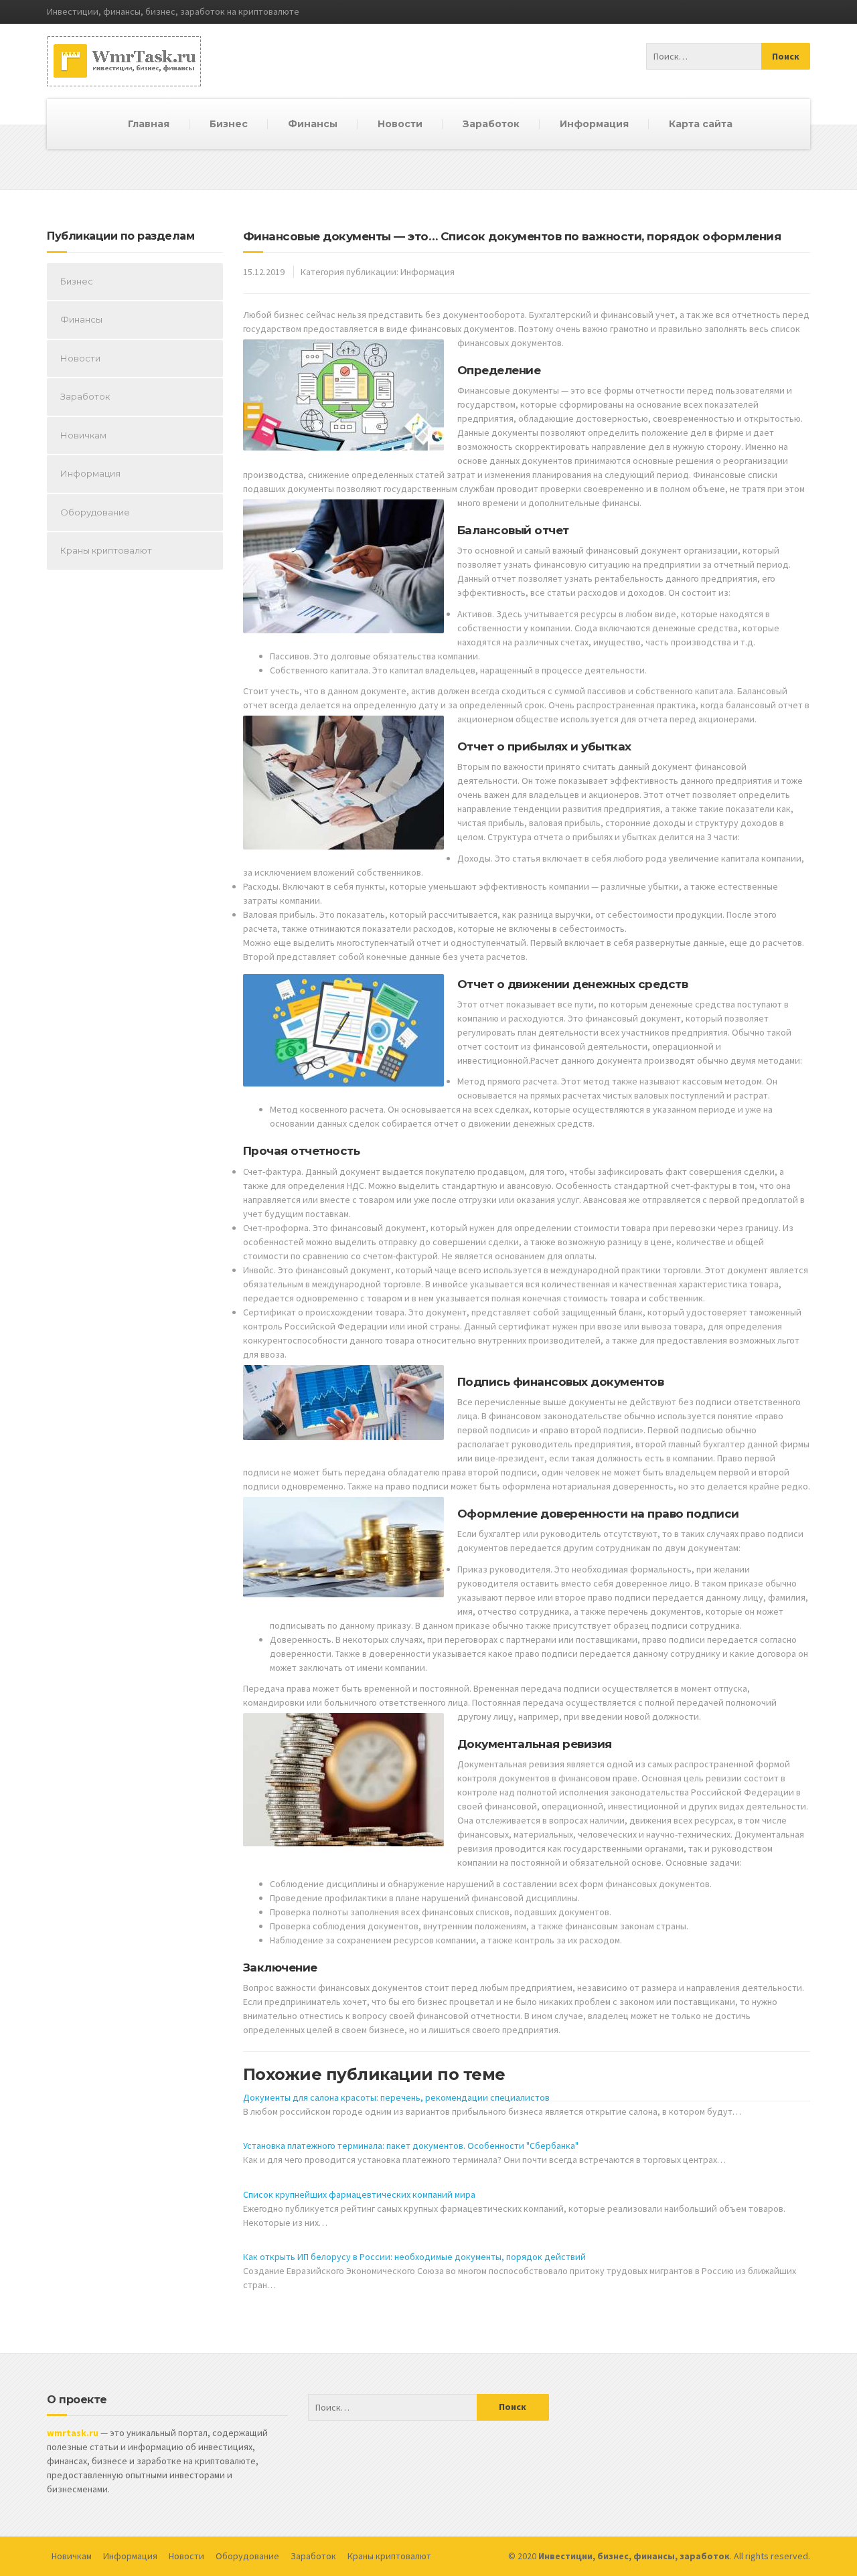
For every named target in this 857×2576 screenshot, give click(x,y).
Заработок (491, 124)
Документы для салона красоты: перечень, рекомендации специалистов (396, 2097)
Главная (149, 124)
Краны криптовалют (106, 550)
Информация (594, 124)
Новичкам (83, 435)
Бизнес (229, 124)
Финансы (313, 124)
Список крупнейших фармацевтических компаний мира (359, 2194)
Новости (400, 124)
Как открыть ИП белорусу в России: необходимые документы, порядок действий (414, 2257)
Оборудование (95, 512)
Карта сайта (701, 124)
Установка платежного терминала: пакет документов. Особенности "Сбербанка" (411, 2146)
